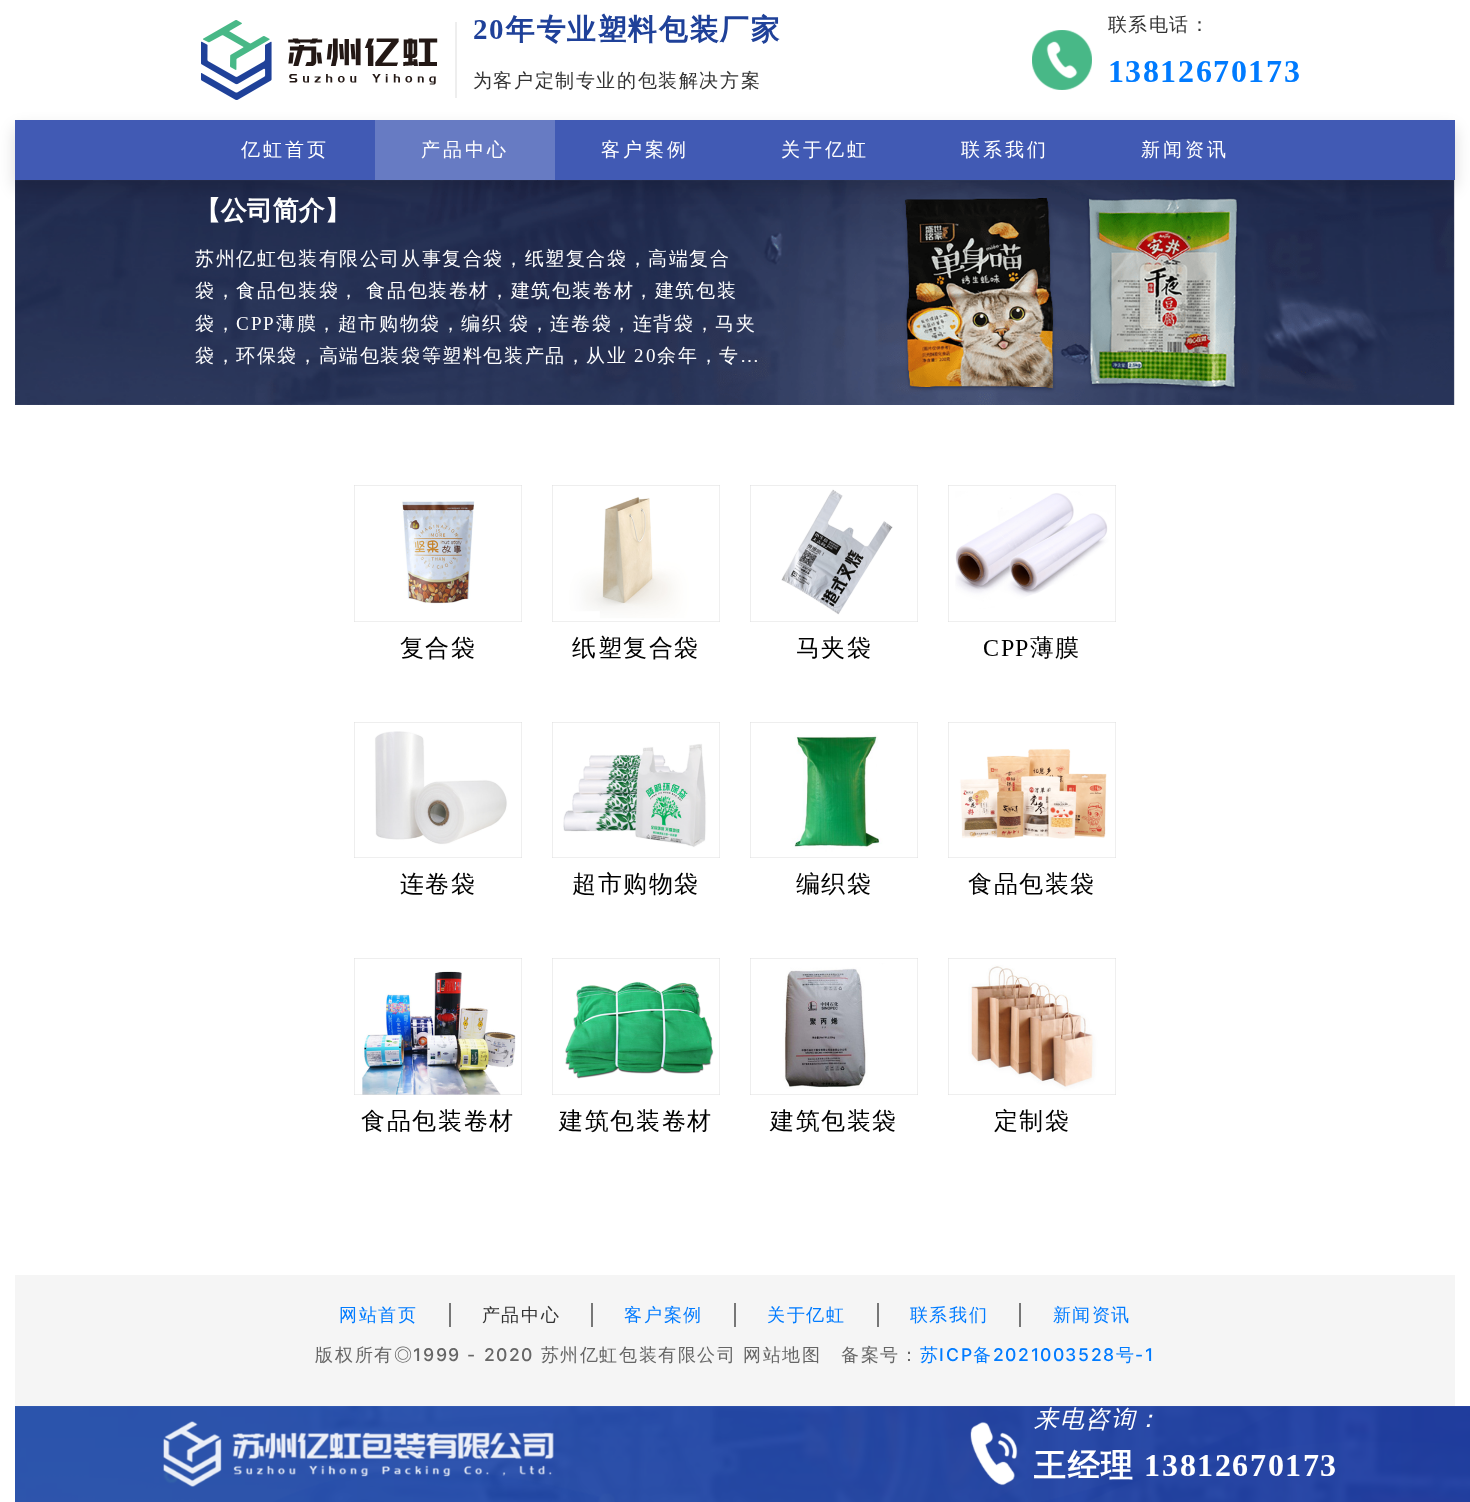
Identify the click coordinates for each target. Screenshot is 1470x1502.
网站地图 (782, 1354)
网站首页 (378, 1314)
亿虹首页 (285, 149)
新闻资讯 (1185, 149)
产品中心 (465, 149)
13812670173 (1205, 71)
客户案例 (645, 149)
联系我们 (1005, 149)
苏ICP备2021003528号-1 (1037, 1354)
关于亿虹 (825, 149)
